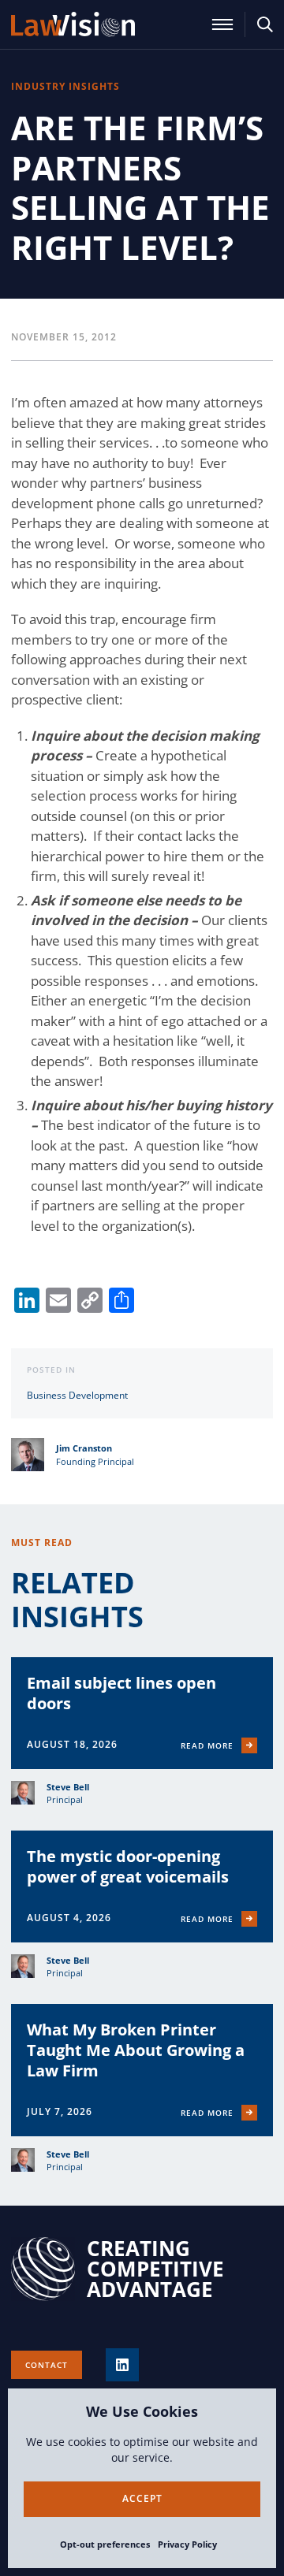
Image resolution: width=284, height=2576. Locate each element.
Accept (142, 2498)
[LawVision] (73, 24)
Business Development (77, 1395)
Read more (207, 1745)
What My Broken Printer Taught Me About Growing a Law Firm (136, 2050)
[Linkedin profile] (122, 2365)
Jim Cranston (84, 1448)
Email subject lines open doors (121, 1693)
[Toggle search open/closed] (265, 24)
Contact (47, 2365)
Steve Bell (68, 1787)
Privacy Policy (187, 2544)
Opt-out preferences (105, 2544)
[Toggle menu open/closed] (222, 24)
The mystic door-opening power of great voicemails (128, 1866)
